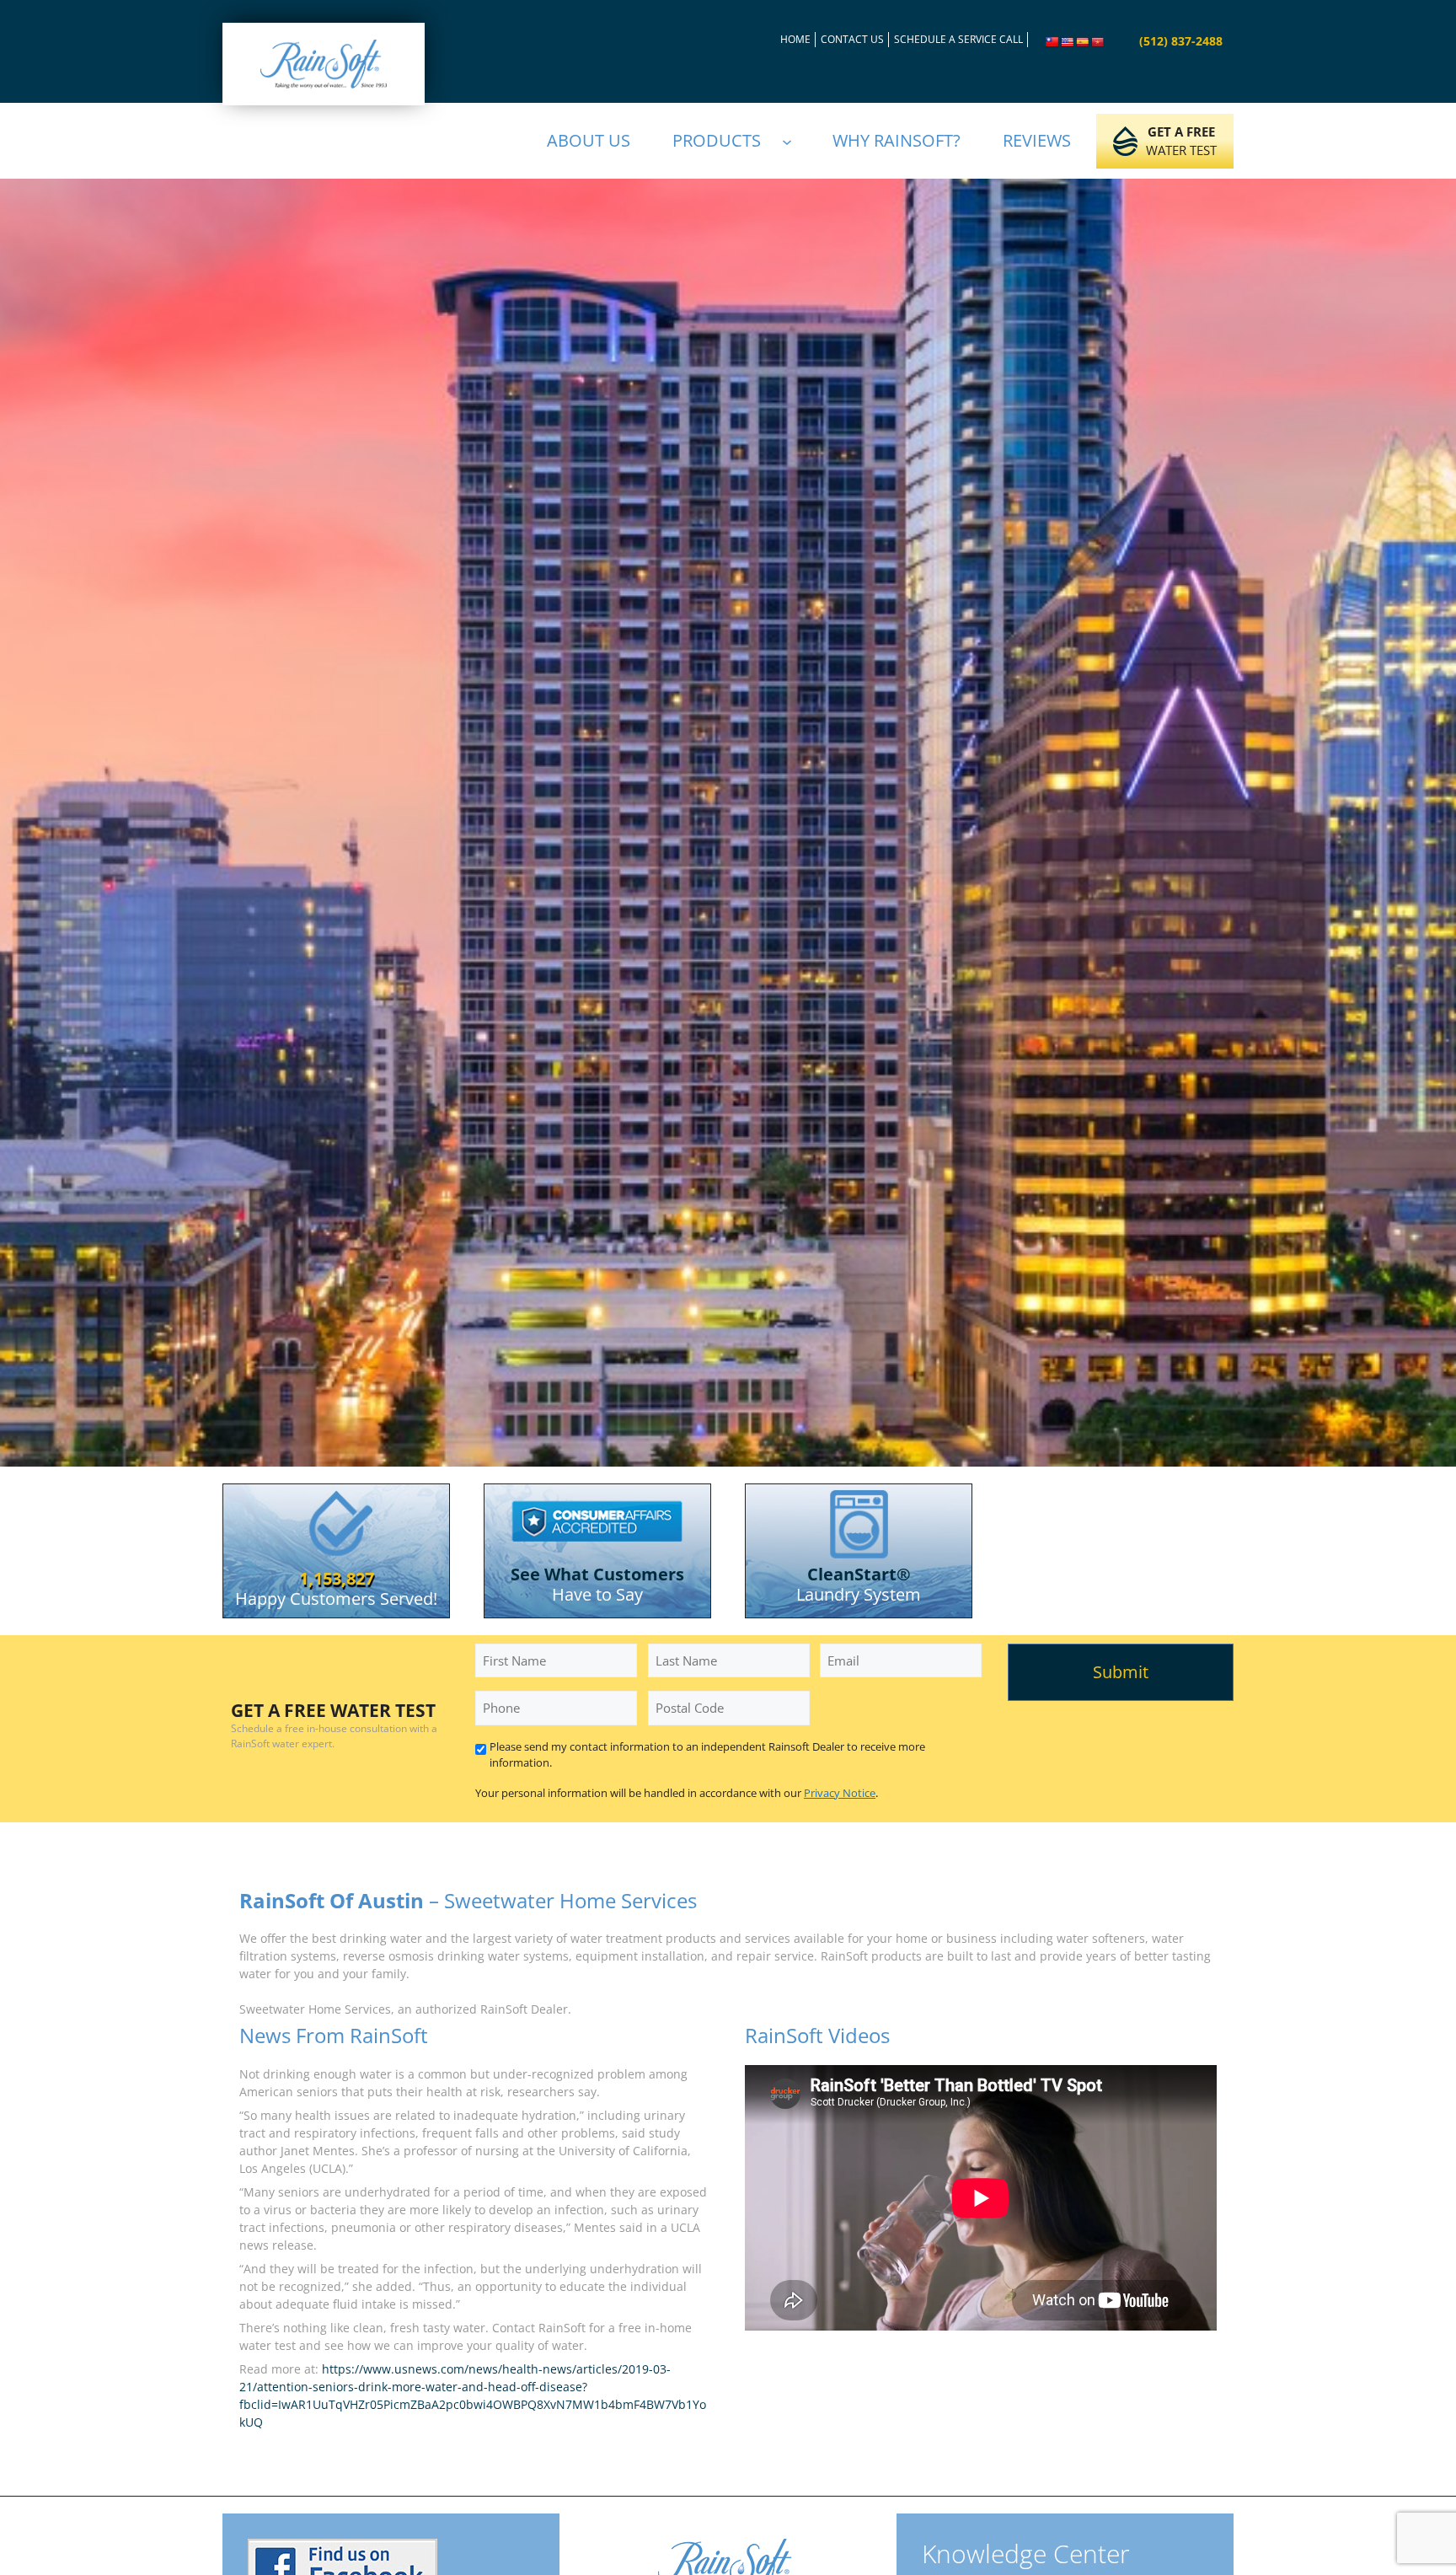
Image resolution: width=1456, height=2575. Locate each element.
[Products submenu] (795, 141)
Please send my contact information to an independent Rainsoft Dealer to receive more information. (707, 1755)
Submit (1121, 1672)
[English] (1068, 42)
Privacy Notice (840, 1793)
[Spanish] (1083, 42)
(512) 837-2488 (1181, 41)
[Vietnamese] (1098, 42)
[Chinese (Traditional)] (1052, 42)
